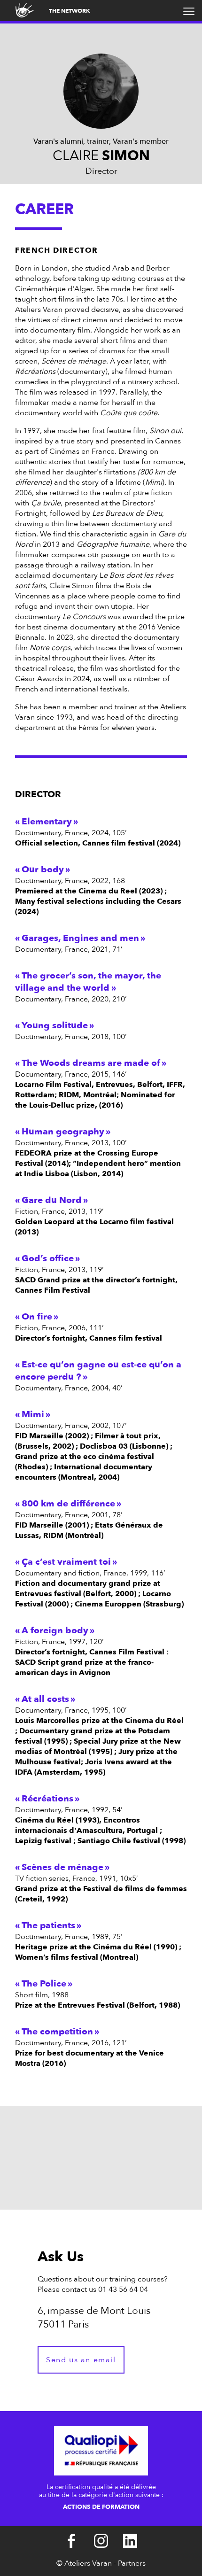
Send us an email (81, 2360)
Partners (132, 2563)
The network (70, 11)
